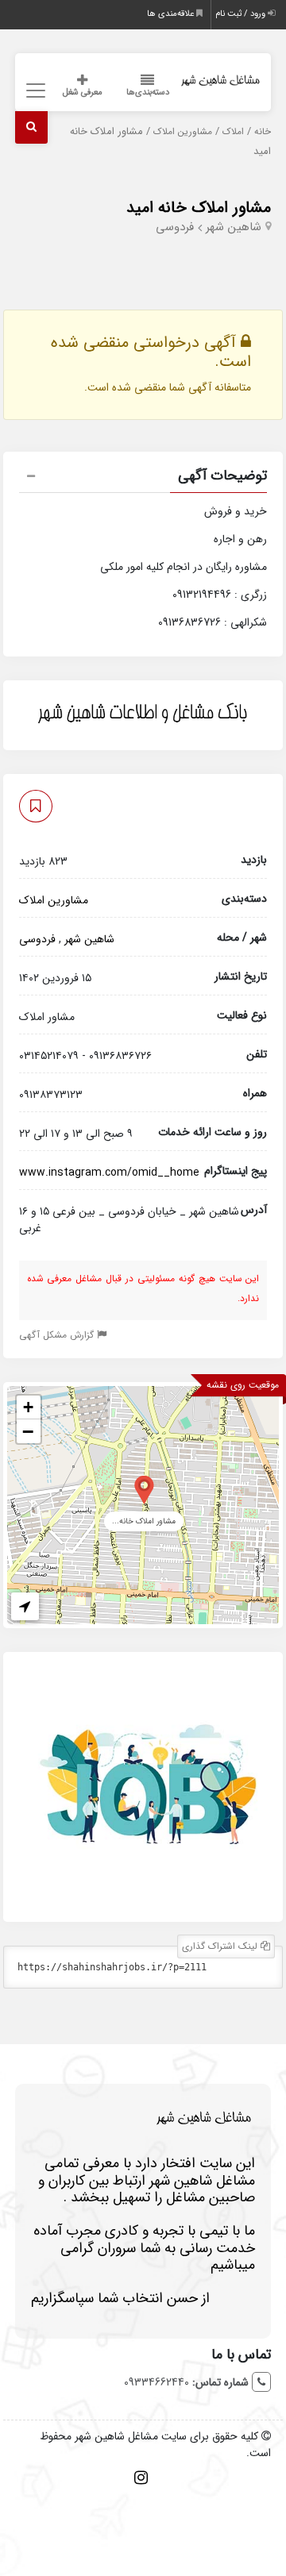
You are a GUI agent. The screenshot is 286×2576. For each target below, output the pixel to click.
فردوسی (175, 227)
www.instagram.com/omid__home (109, 1172)
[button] (143, 478)
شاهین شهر (234, 227)
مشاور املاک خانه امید (199, 208)
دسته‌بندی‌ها (148, 92)
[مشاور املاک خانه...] (144, 1489)
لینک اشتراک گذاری (221, 1946)
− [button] (28, 1431)
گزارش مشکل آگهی (58, 1335)
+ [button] (28, 1407)
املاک (233, 132)
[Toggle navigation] (34, 91)
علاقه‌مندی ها (172, 14)
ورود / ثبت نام (242, 14)
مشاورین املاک (183, 132)
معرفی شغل (83, 92)
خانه (263, 132)
